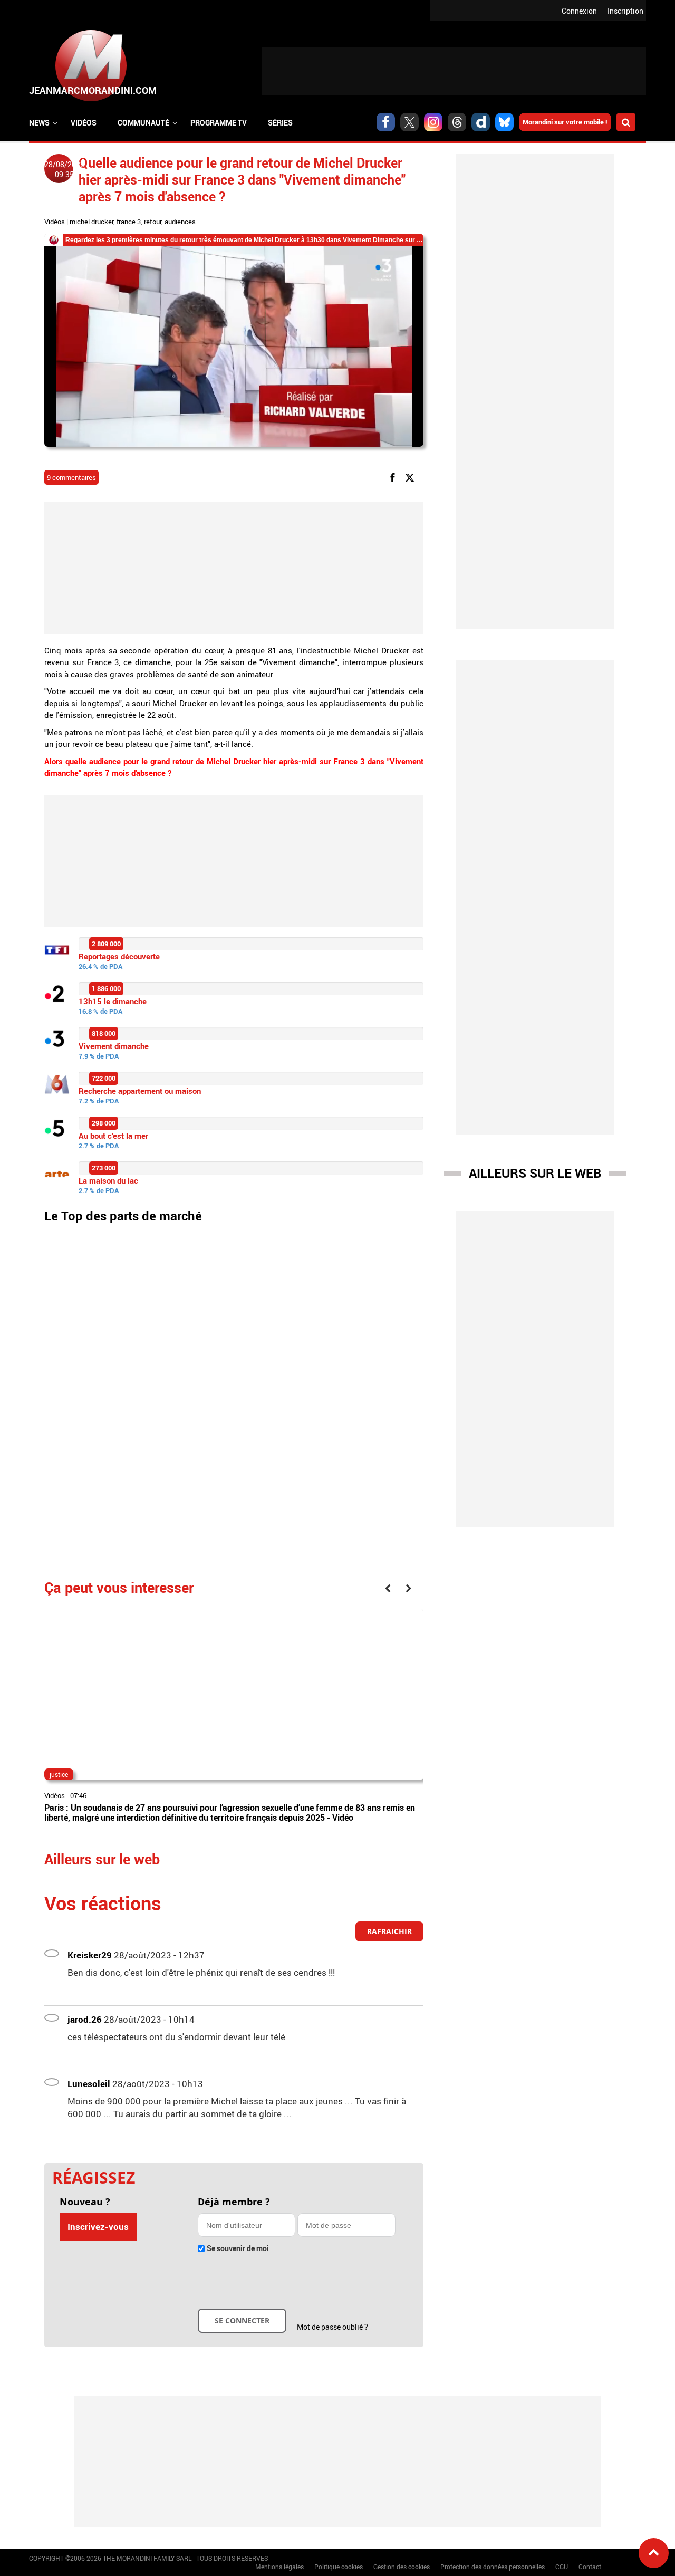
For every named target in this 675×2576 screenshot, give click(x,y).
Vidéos (84, 123)
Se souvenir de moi (238, 2248)
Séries (280, 123)
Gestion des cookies (402, 2567)
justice (59, 1774)
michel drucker (91, 222)
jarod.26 (85, 2019)
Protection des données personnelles (493, 2567)
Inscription (625, 11)
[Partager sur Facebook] (394, 477)
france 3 (129, 222)
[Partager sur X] (412, 477)
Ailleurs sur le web (535, 1173)
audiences (180, 222)
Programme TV (219, 123)
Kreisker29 (90, 1955)
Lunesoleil (89, 2084)
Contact (590, 2567)
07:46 (78, 1795)
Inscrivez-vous (98, 2227)
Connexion (579, 11)
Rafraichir (389, 1931)
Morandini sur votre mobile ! (565, 122)
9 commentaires (71, 477)
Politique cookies (339, 2567)
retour (153, 222)
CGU (562, 2567)
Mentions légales (279, 2567)
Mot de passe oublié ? (332, 2327)
